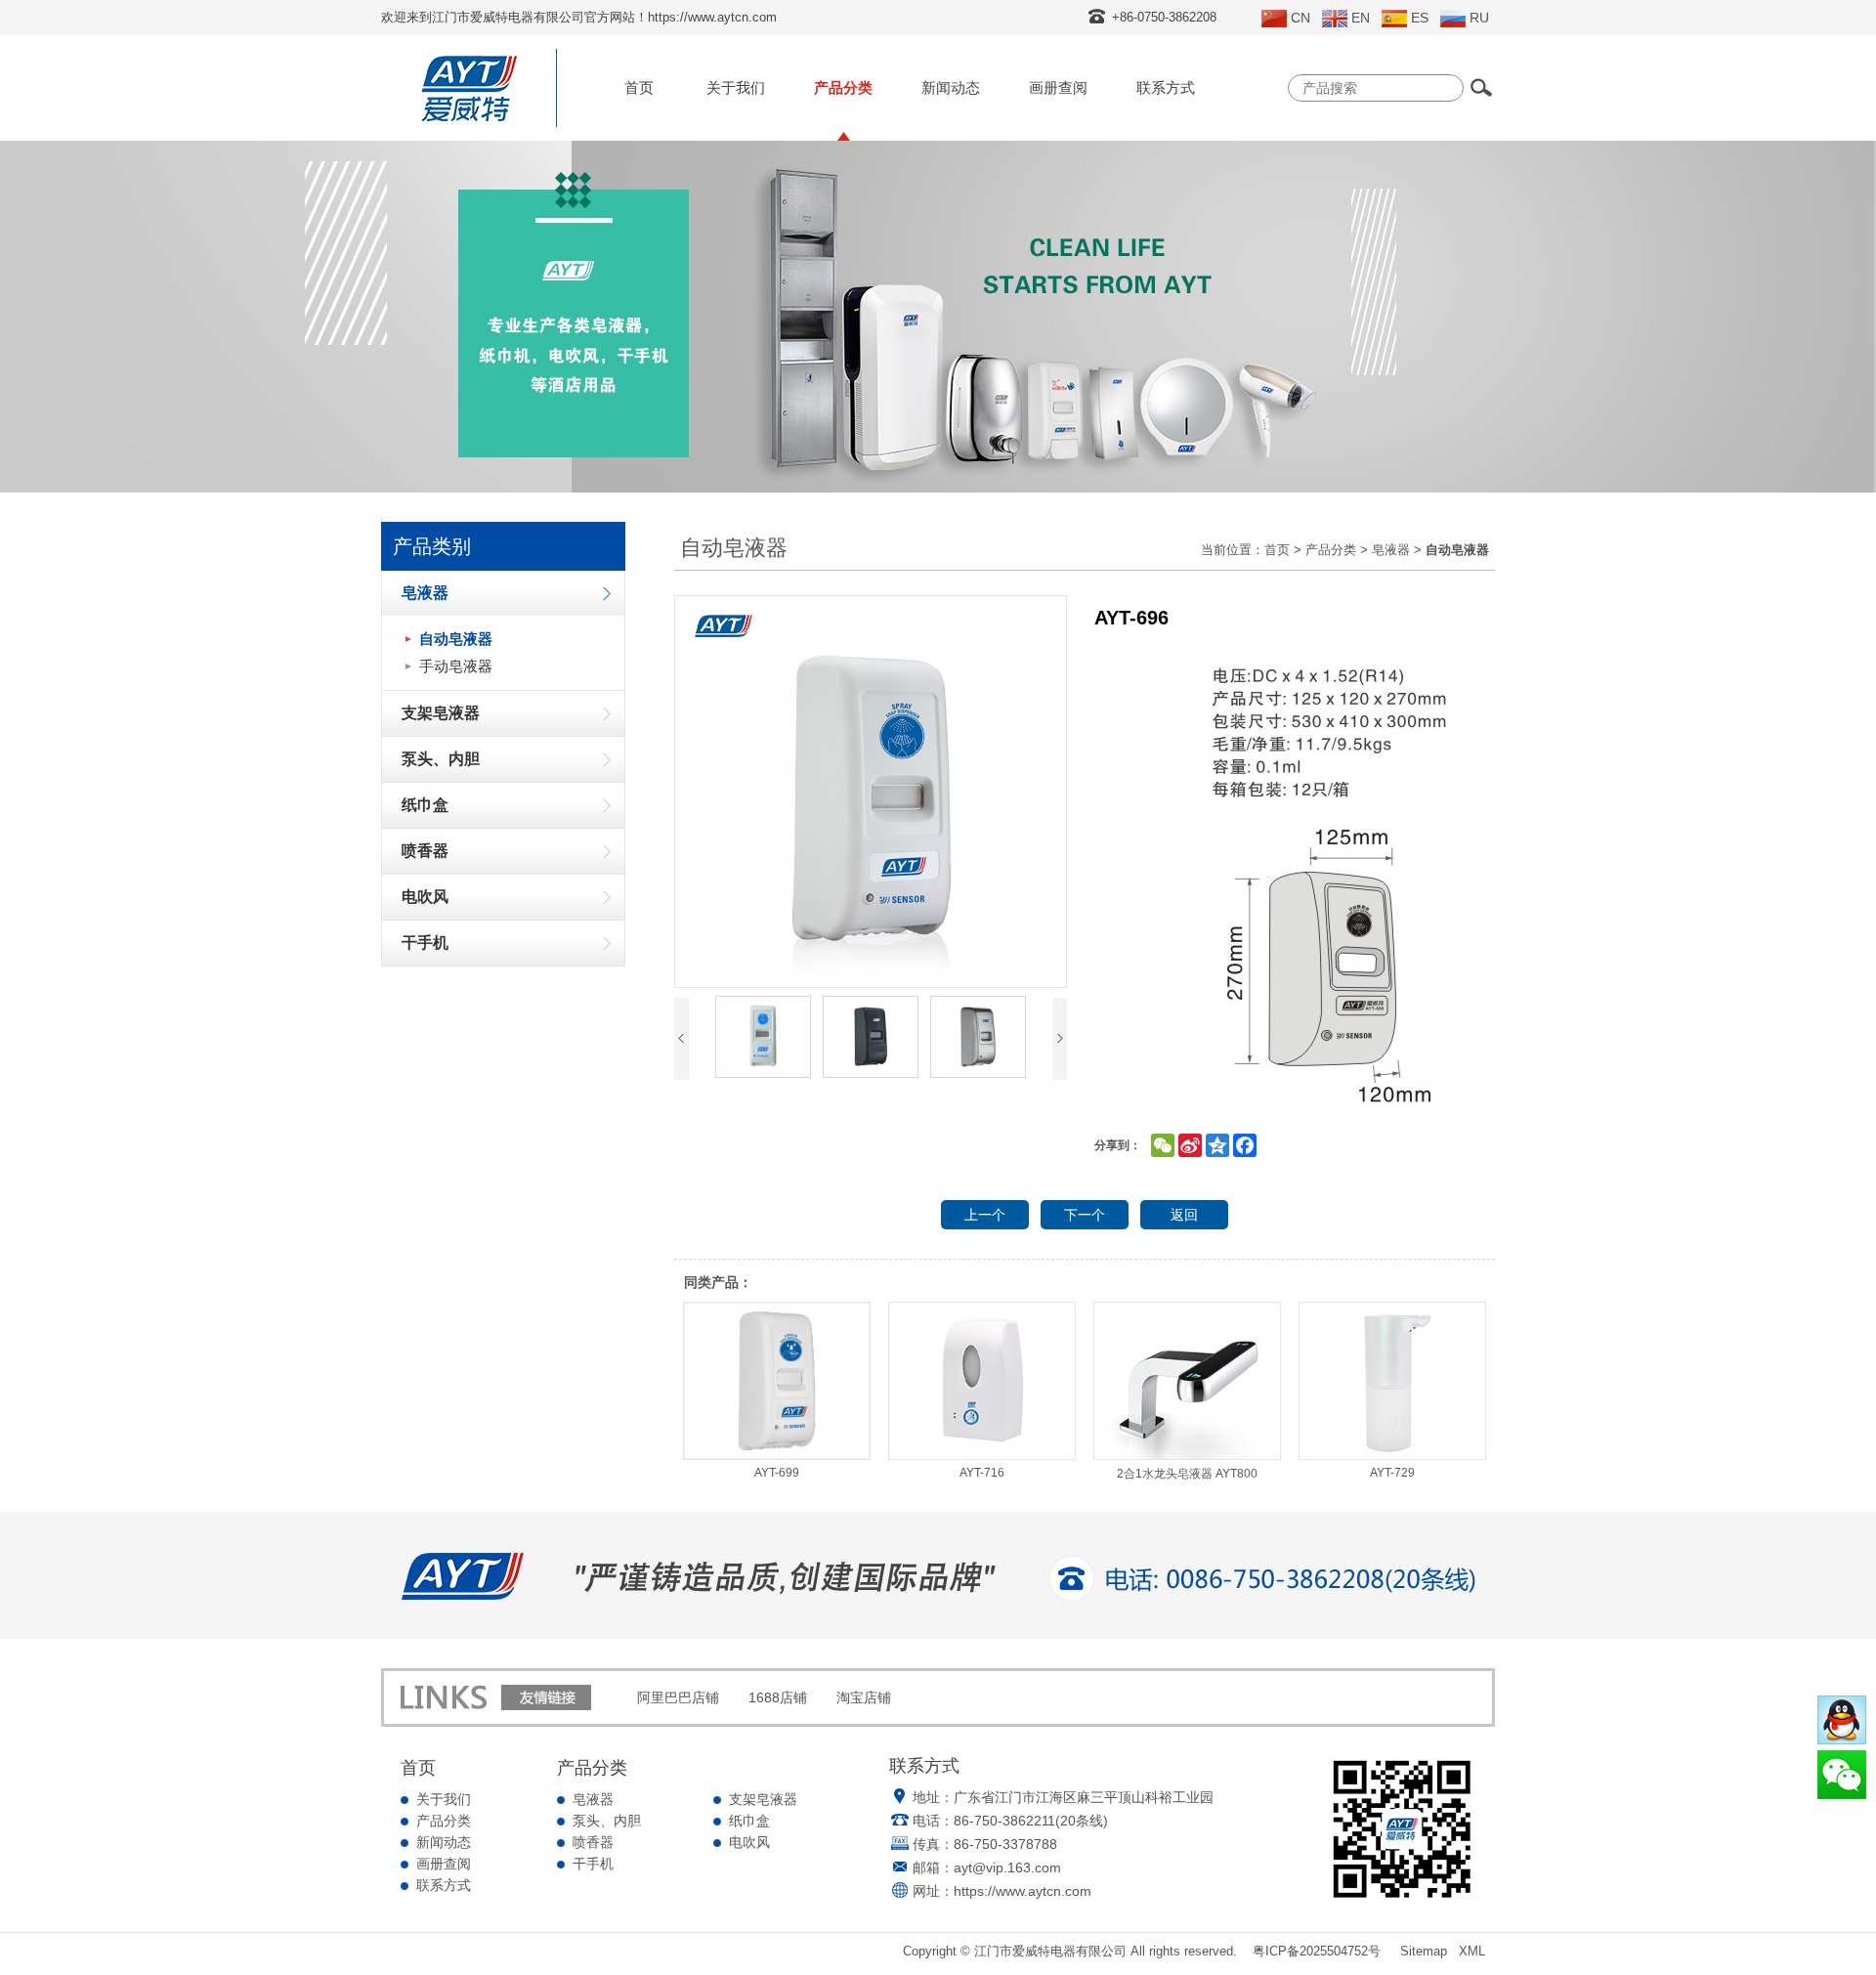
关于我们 (736, 87)
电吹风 (749, 1842)
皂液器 (1391, 550)
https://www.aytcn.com (1023, 1891)
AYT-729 (1392, 1473)
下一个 (1085, 1215)
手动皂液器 (456, 666)
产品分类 (843, 87)
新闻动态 (951, 87)
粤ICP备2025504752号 (1317, 1951)
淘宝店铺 (864, 1697)
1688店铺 (778, 1697)
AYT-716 (982, 1473)
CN (1300, 18)
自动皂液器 (456, 639)
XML (1472, 1951)
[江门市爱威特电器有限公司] (469, 122)
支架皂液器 (763, 1799)
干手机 (593, 1864)
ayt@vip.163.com (1007, 1868)
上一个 (985, 1215)
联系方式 (1166, 87)
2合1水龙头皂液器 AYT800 (1187, 1474)
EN (1361, 18)
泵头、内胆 (607, 1821)
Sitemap (1424, 1951)
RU (1479, 18)
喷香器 (593, 1842)
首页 (639, 87)
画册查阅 (1058, 87)
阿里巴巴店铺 (678, 1697)
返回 (1184, 1215)
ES (1420, 18)
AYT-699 (777, 1473)
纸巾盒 (749, 1821)
